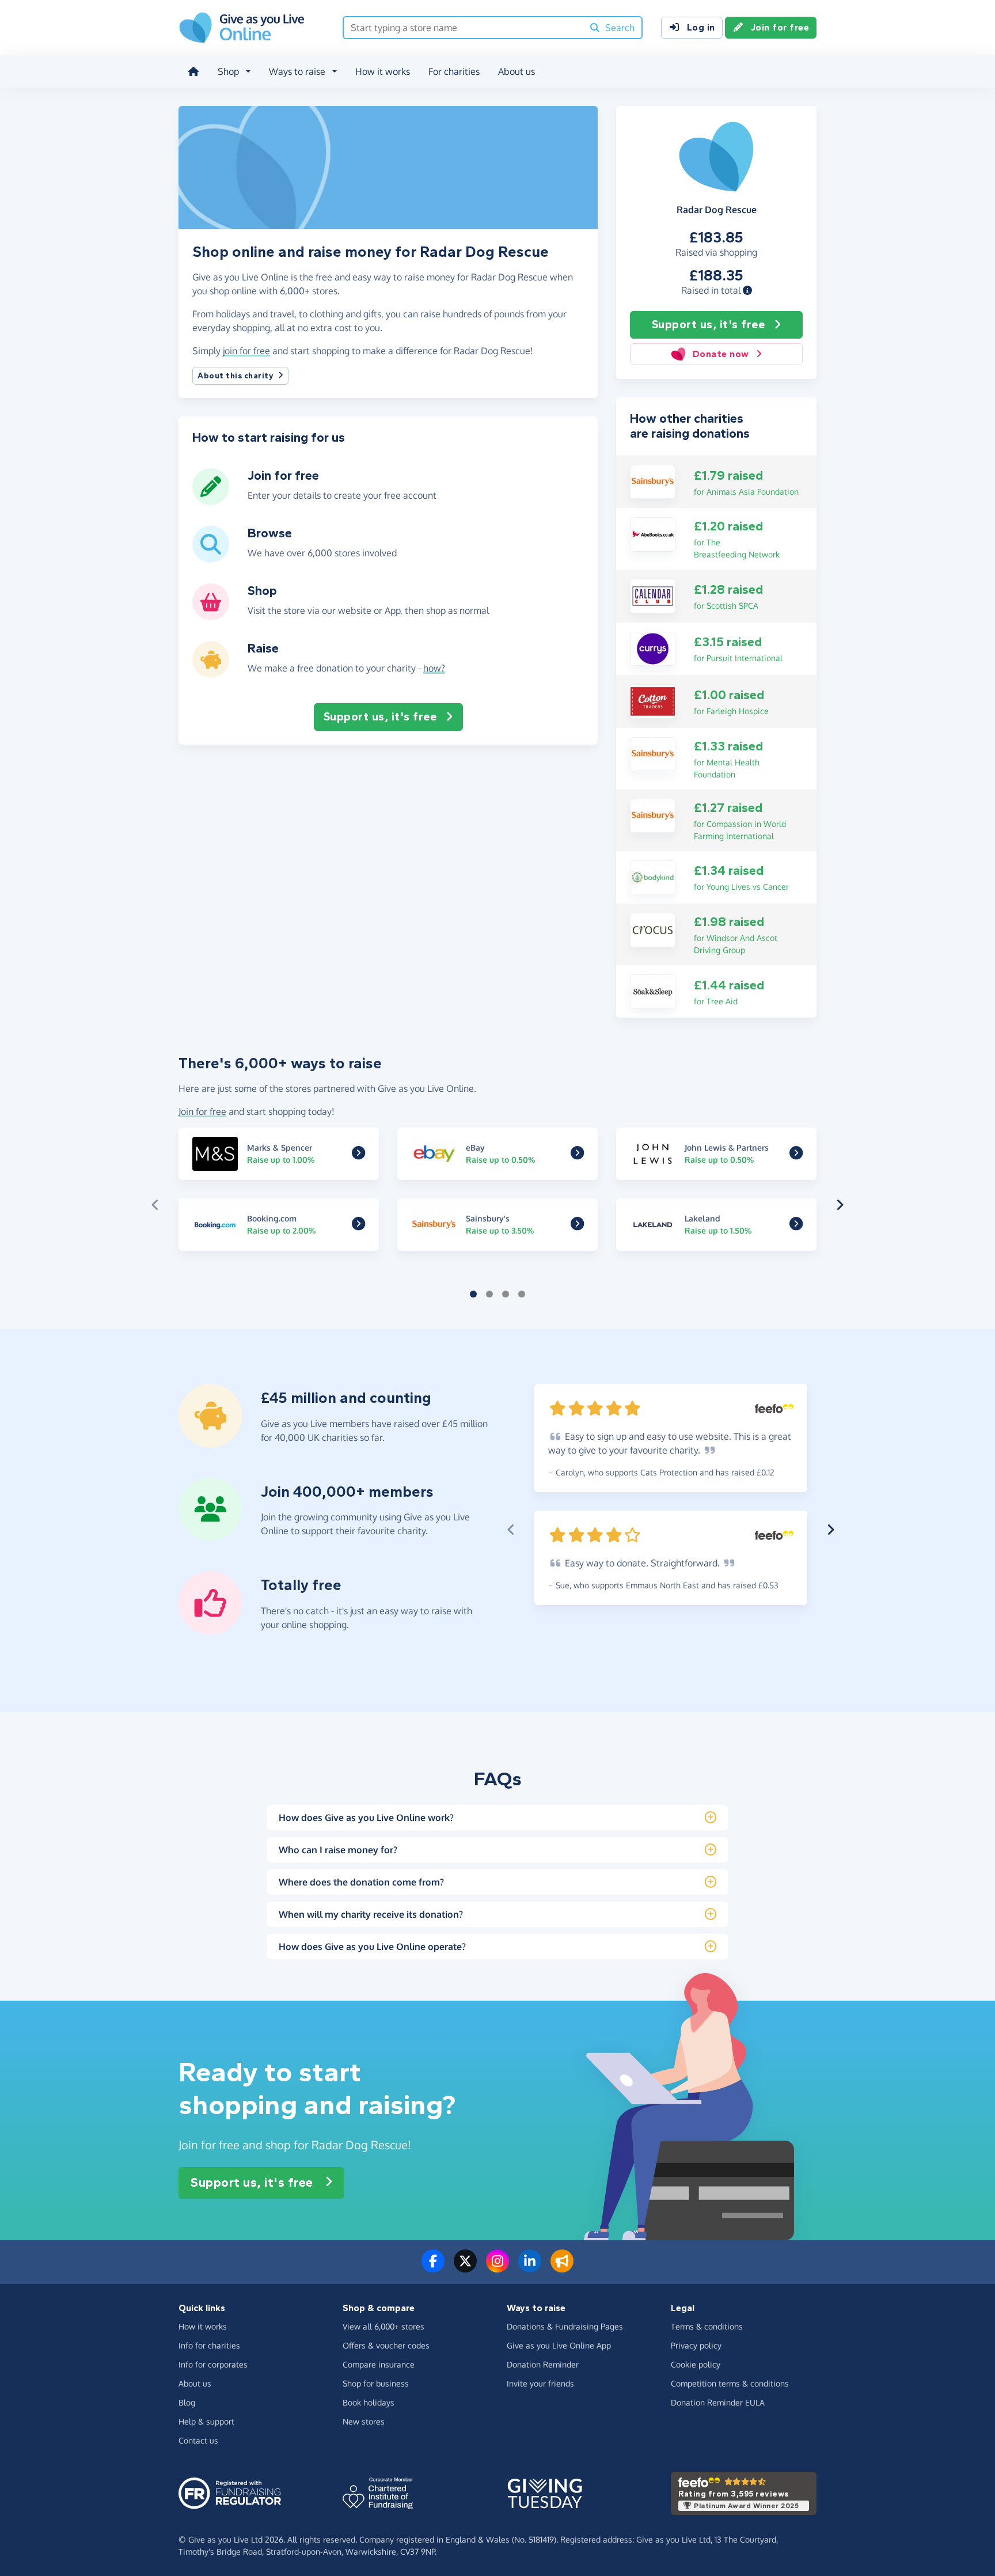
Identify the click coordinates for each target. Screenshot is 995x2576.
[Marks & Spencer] (358, 1155)
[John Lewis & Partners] (796, 1155)
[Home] (193, 71)
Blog (187, 2402)
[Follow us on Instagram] (498, 2268)
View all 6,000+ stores (383, 2326)
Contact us (198, 2440)
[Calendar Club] (653, 595)
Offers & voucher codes (386, 2345)
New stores (364, 2421)
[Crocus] (653, 929)
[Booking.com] (358, 1226)
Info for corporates (213, 2364)
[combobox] (463, 28)
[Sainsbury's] (653, 481)
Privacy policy (696, 2345)
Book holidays (369, 2402)
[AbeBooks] (653, 533)
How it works (383, 71)
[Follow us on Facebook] (433, 2268)
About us (517, 71)
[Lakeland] (796, 1226)
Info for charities (209, 2345)
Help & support (206, 2421)
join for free (246, 351)
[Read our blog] (562, 2268)
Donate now (721, 354)
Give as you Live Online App (559, 2345)
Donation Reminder (543, 2364)
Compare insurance (379, 2364)
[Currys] (653, 648)
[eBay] (577, 1155)
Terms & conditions (707, 2326)
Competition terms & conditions (730, 2383)
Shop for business (376, 2383)
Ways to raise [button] (297, 71)
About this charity (236, 376)
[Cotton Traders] (653, 700)
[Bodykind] (653, 877)
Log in (701, 27)
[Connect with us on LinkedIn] (530, 2268)
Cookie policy (696, 2364)
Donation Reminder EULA (718, 2402)
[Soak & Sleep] (653, 991)
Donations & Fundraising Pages (565, 2326)
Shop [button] (228, 71)
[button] (747, 290)
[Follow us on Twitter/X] (465, 2268)
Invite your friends (540, 2383)
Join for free (780, 27)
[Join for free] (211, 500)
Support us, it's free (709, 325)
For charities (454, 71)
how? (434, 668)
